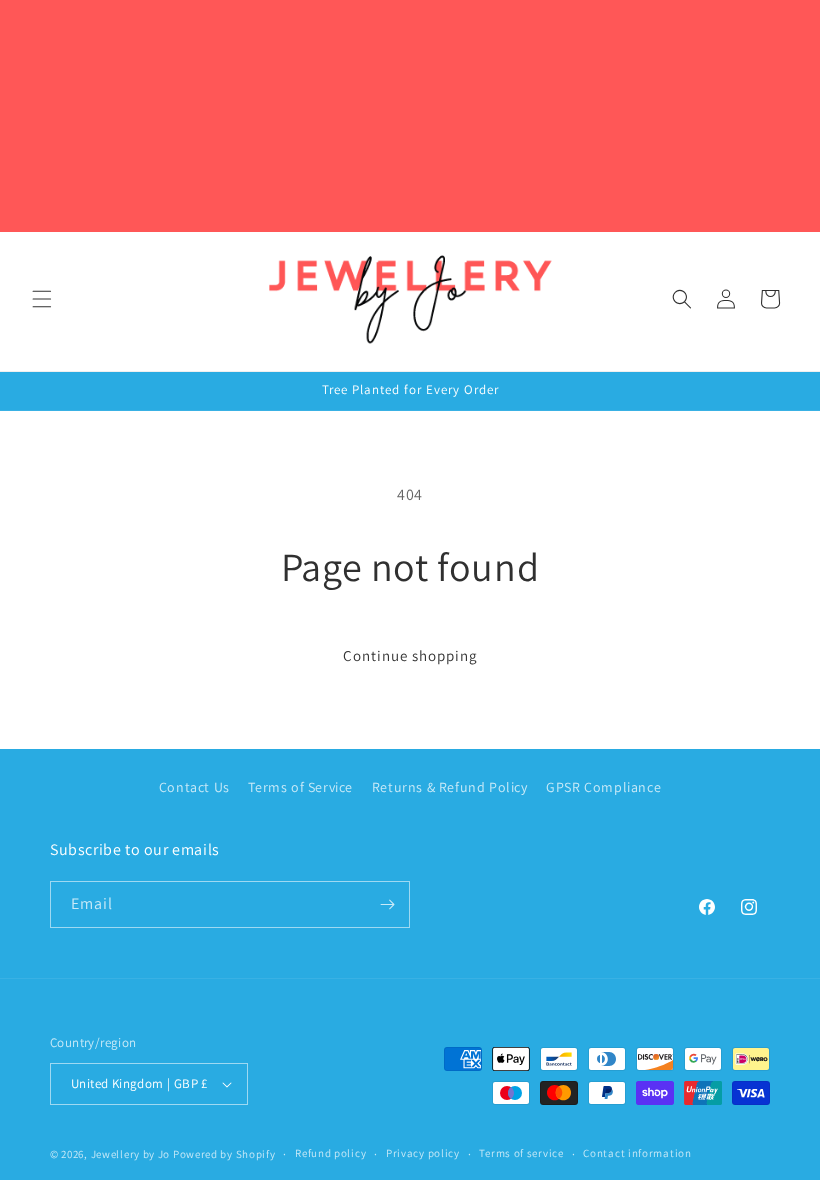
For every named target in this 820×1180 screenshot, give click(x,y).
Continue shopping (410, 655)
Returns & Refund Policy (450, 787)
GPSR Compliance (603, 787)
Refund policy (330, 1153)
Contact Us (194, 787)
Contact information (637, 1153)
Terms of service (521, 1153)
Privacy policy (423, 1153)
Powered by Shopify (224, 1154)
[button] (42, 299)
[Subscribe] (387, 904)
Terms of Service (300, 787)
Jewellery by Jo (131, 1154)
